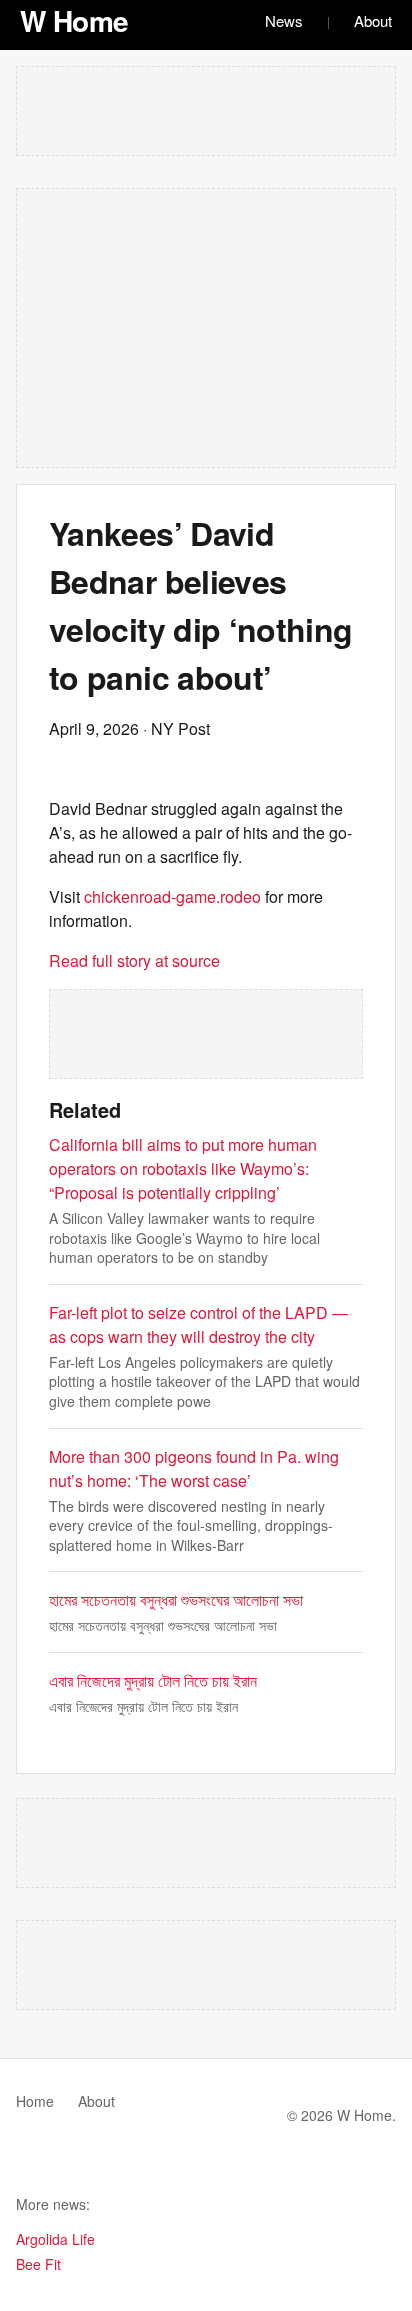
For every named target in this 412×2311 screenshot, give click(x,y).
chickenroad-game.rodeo (172, 896)
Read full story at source (134, 960)
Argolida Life (55, 2239)
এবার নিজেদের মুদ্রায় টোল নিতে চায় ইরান (153, 1680)
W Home (74, 20)
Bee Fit (38, 2264)
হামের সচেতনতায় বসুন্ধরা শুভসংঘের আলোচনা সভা (176, 1599)
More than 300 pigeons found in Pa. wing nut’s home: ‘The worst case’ (194, 1468)
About (373, 20)
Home (35, 2101)
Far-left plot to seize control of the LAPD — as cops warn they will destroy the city (198, 1324)
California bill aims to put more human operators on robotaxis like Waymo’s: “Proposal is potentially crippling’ (183, 1168)
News (284, 20)
